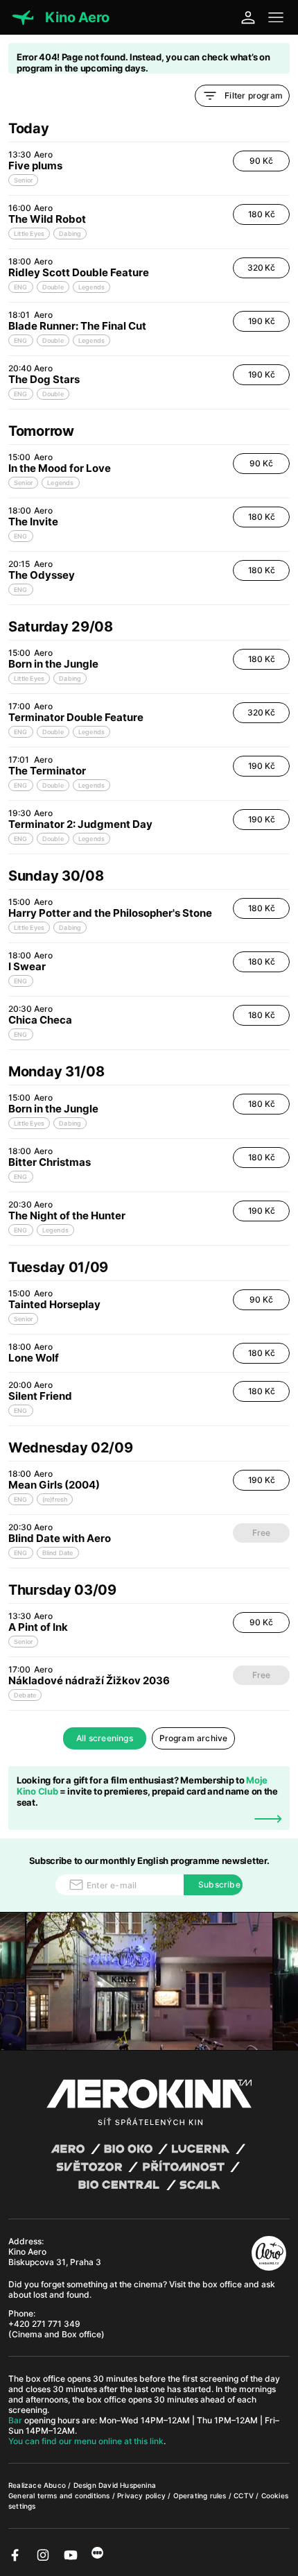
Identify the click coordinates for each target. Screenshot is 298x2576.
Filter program (254, 95)
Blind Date (58, 1553)
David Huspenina (127, 2485)
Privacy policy (142, 2495)
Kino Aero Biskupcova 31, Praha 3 (55, 2257)
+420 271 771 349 (44, 2324)
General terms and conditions (60, 2495)
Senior (23, 180)
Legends (91, 287)
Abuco (55, 2485)
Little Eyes (29, 234)
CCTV (245, 2495)
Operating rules (201, 2495)
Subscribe (219, 1884)
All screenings (105, 1738)
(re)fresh (55, 1499)
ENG (21, 287)
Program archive (194, 1738)
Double (53, 287)
